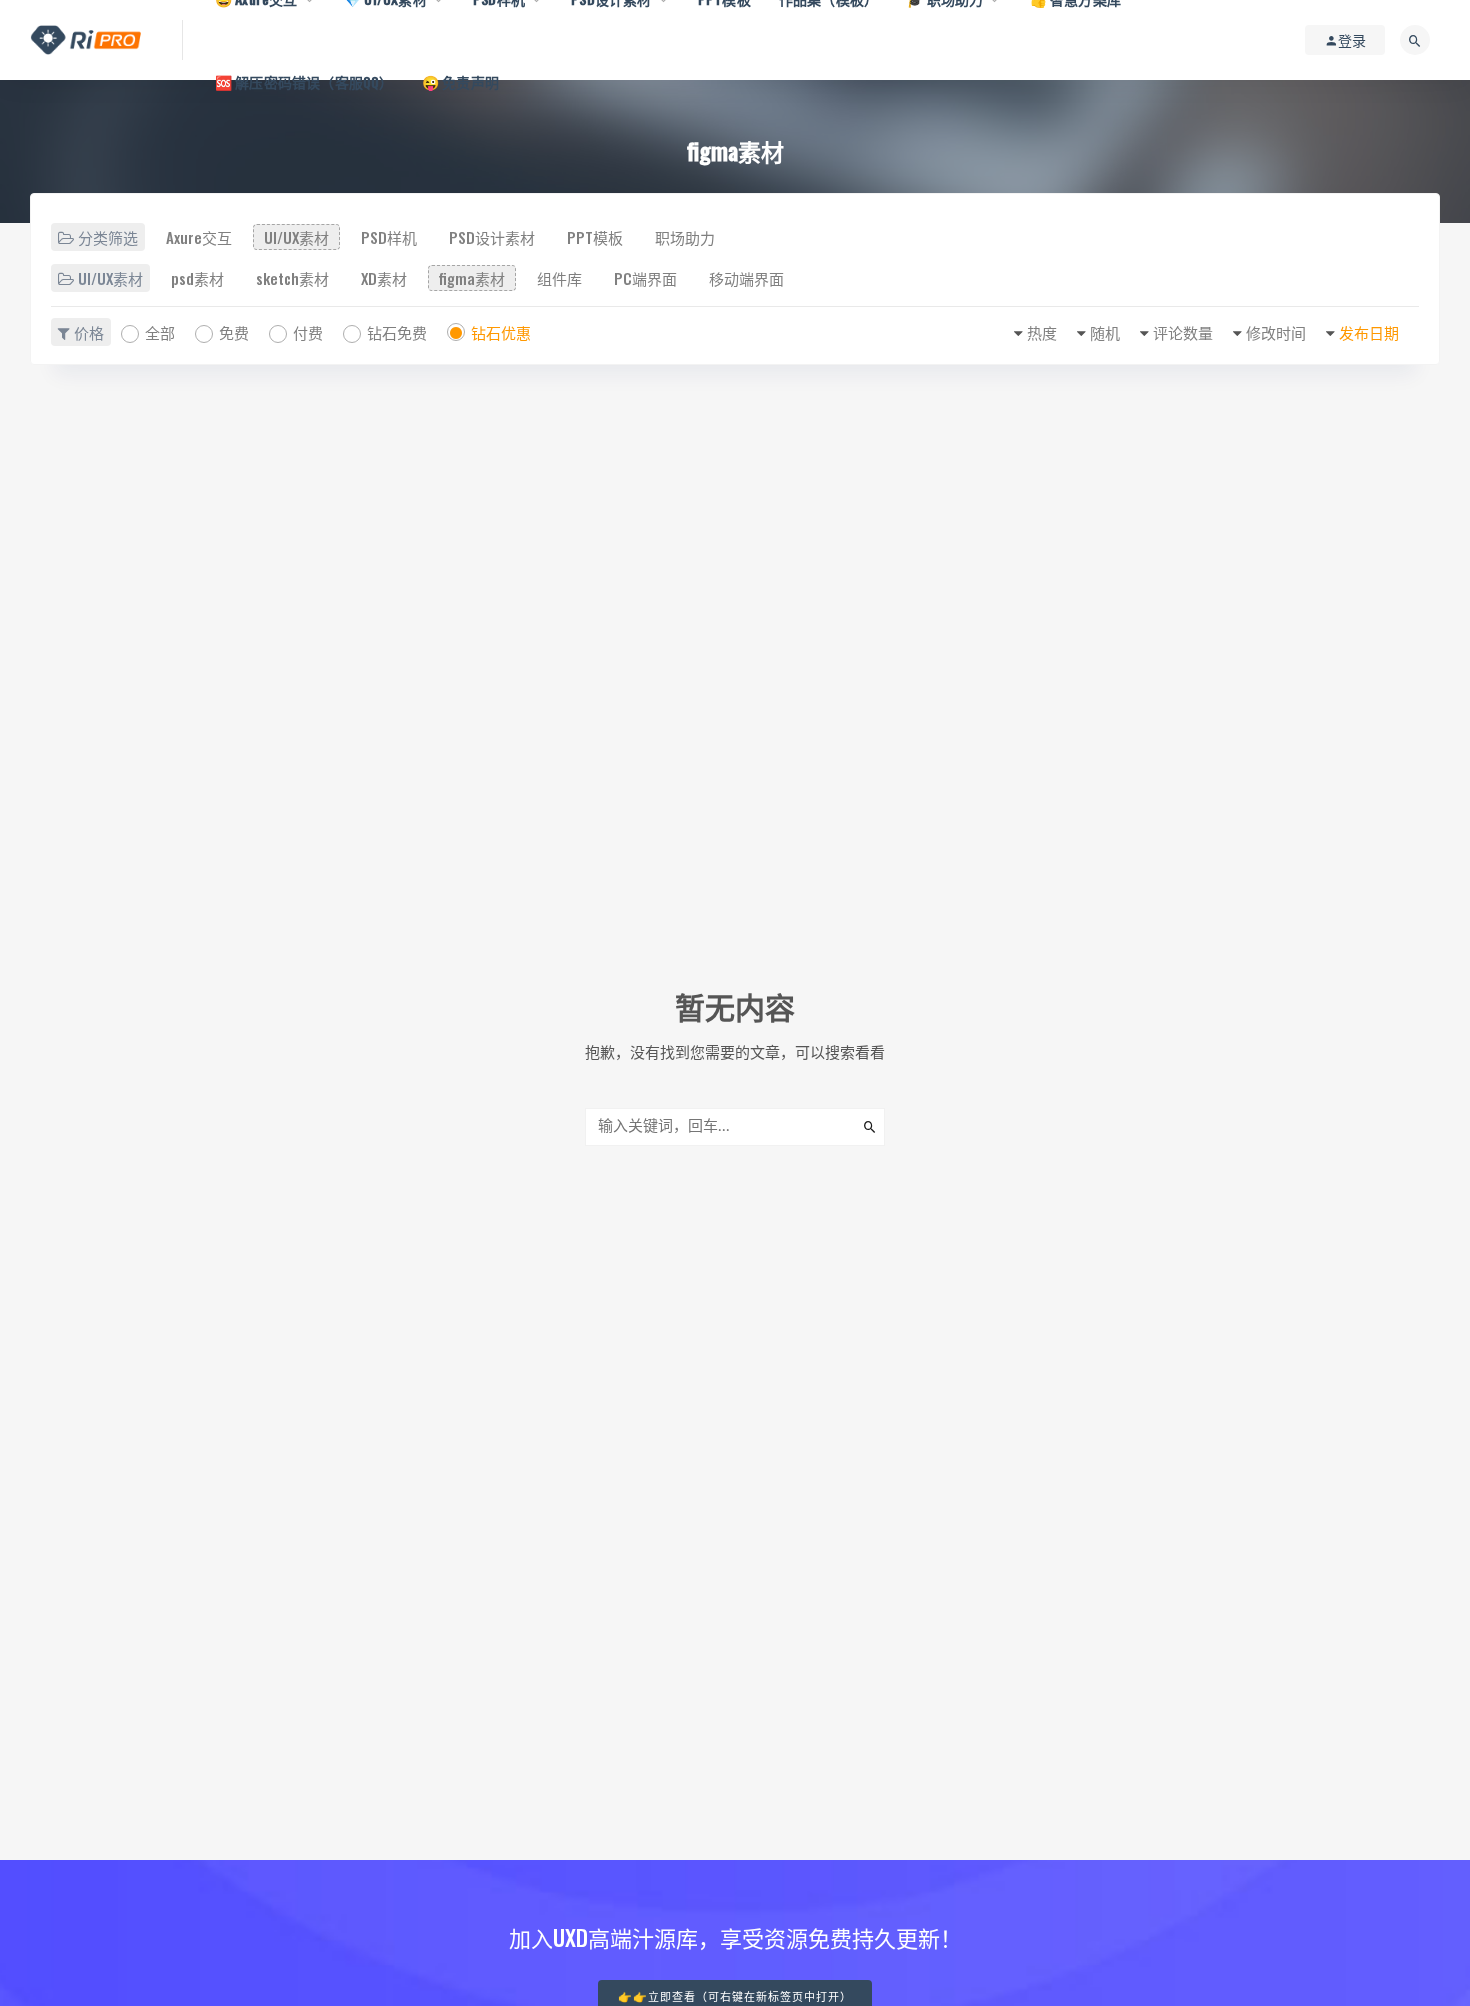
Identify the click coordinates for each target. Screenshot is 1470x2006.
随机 (1105, 332)
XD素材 (384, 278)
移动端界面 (746, 278)
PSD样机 (389, 237)
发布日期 (1369, 332)
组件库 (559, 278)
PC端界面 (645, 278)
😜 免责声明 (460, 81)
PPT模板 (595, 237)
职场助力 (685, 237)
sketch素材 (292, 278)
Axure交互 (199, 237)
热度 (1042, 332)
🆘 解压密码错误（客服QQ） (304, 81)
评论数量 (1183, 332)
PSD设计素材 (492, 237)
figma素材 (472, 278)
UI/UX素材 (296, 237)
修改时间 (1276, 332)
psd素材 (197, 278)
